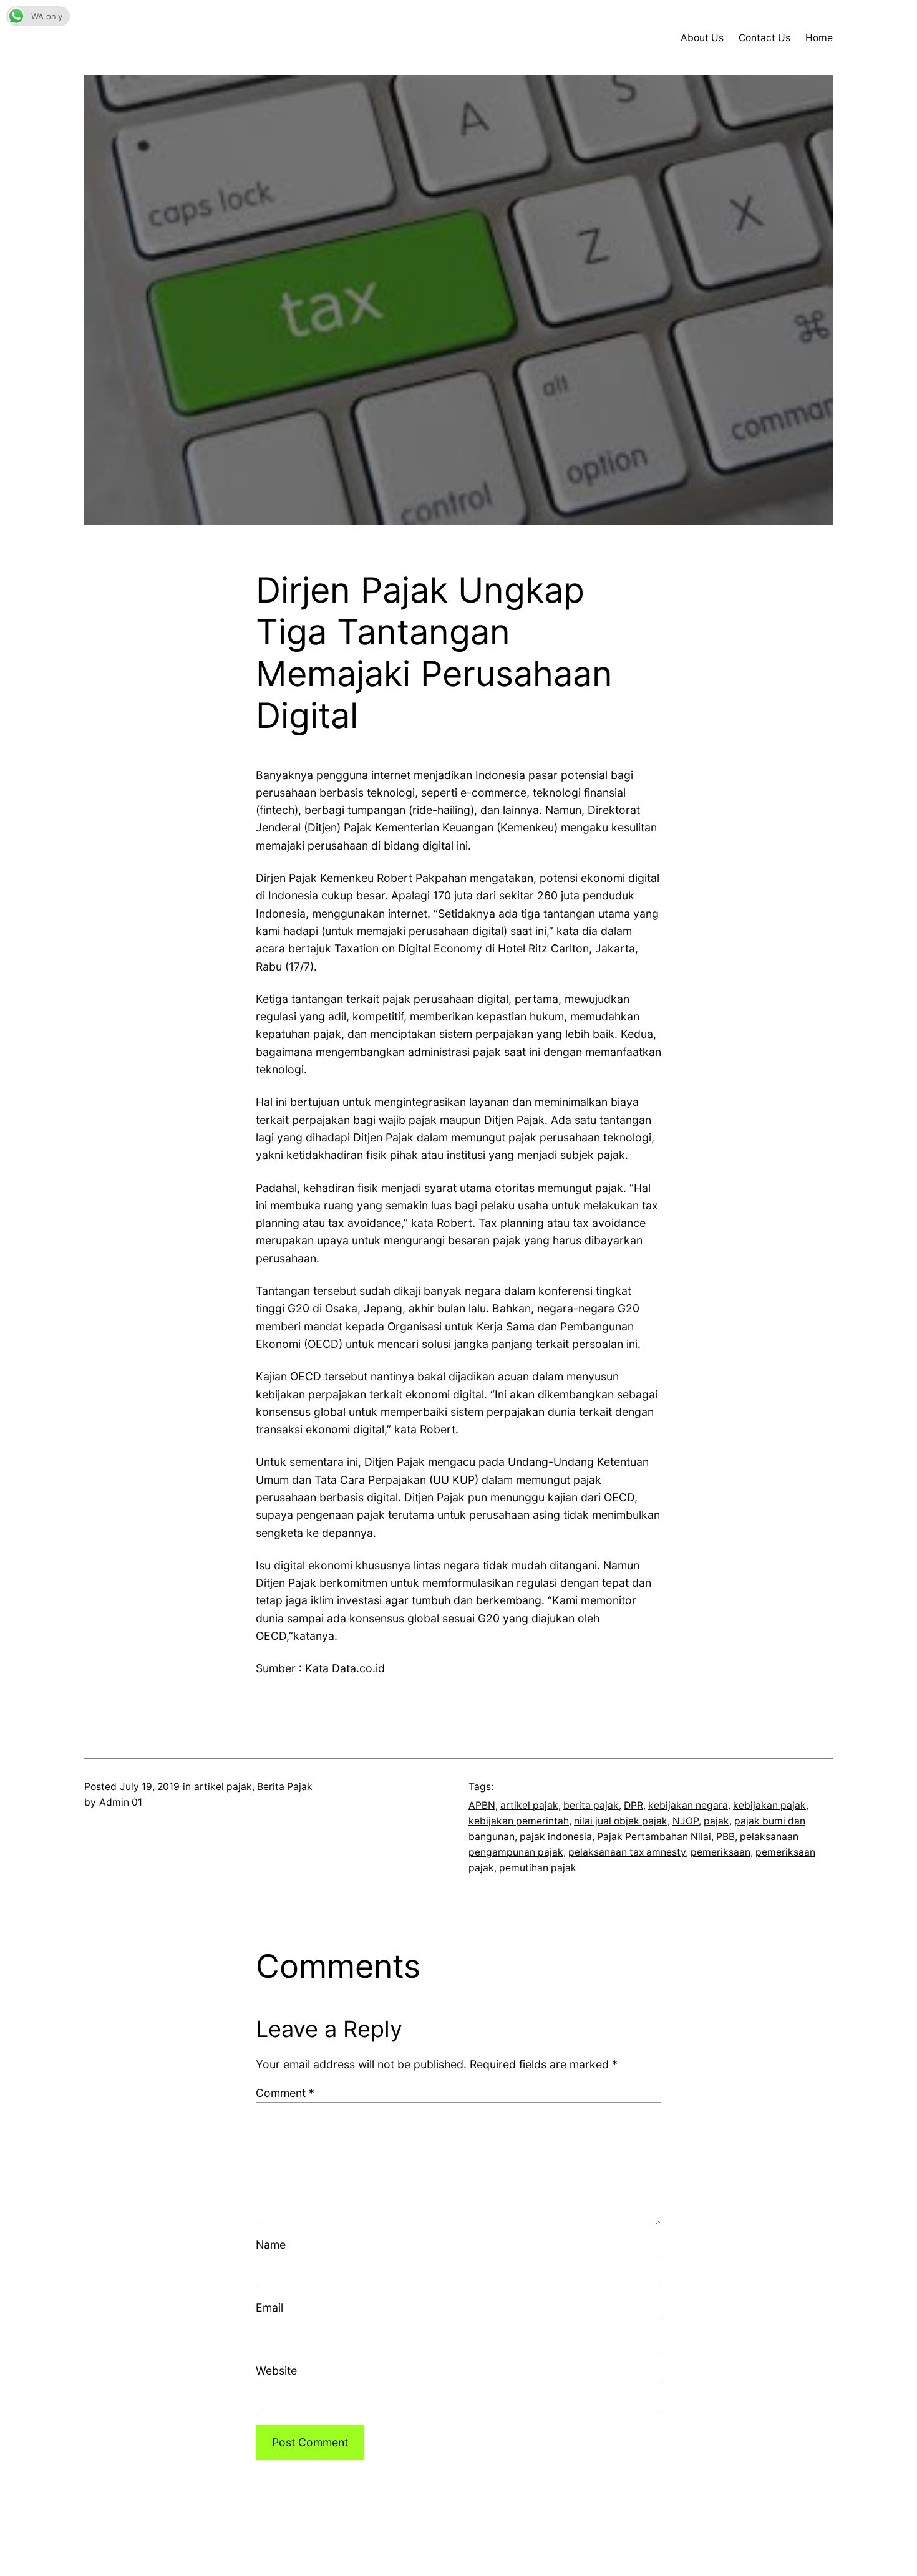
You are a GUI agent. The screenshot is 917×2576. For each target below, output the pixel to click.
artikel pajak (223, 1787)
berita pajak (591, 1805)
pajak (716, 1821)
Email (269, 2307)
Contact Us (764, 38)
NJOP (686, 1821)
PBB (725, 1837)
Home (819, 38)
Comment (285, 2093)
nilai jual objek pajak (621, 1821)
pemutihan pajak (538, 1868)
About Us (702, 38)
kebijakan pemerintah (519, 1821)
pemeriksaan (720, 1852)
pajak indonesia (556, 1837)
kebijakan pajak (769, 1805)
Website (276, 2370)
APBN (482, 1805)
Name (271, 2244)
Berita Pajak (285, 1787)
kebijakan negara (688, 1805)
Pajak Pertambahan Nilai (654, 1837)
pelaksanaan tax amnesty (627, 1852)
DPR (633, 1805)
